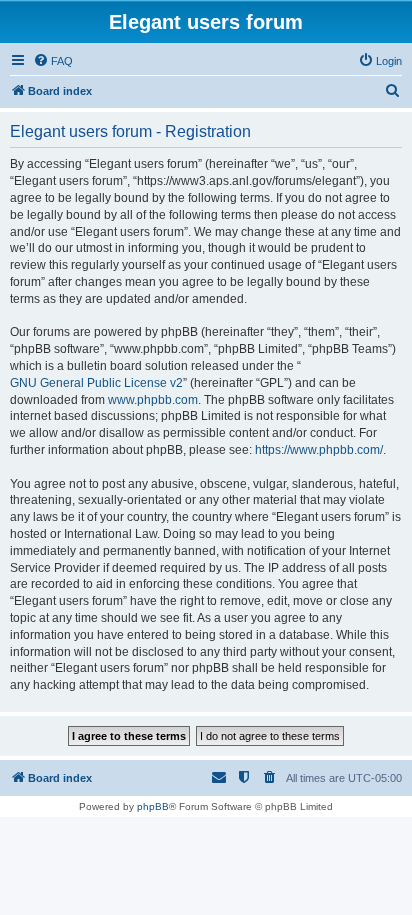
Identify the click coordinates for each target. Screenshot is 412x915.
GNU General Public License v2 (96, 383)
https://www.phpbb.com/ (319, 450)
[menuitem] (53, 61)
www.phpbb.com (153, 400)
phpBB (153, 806)
